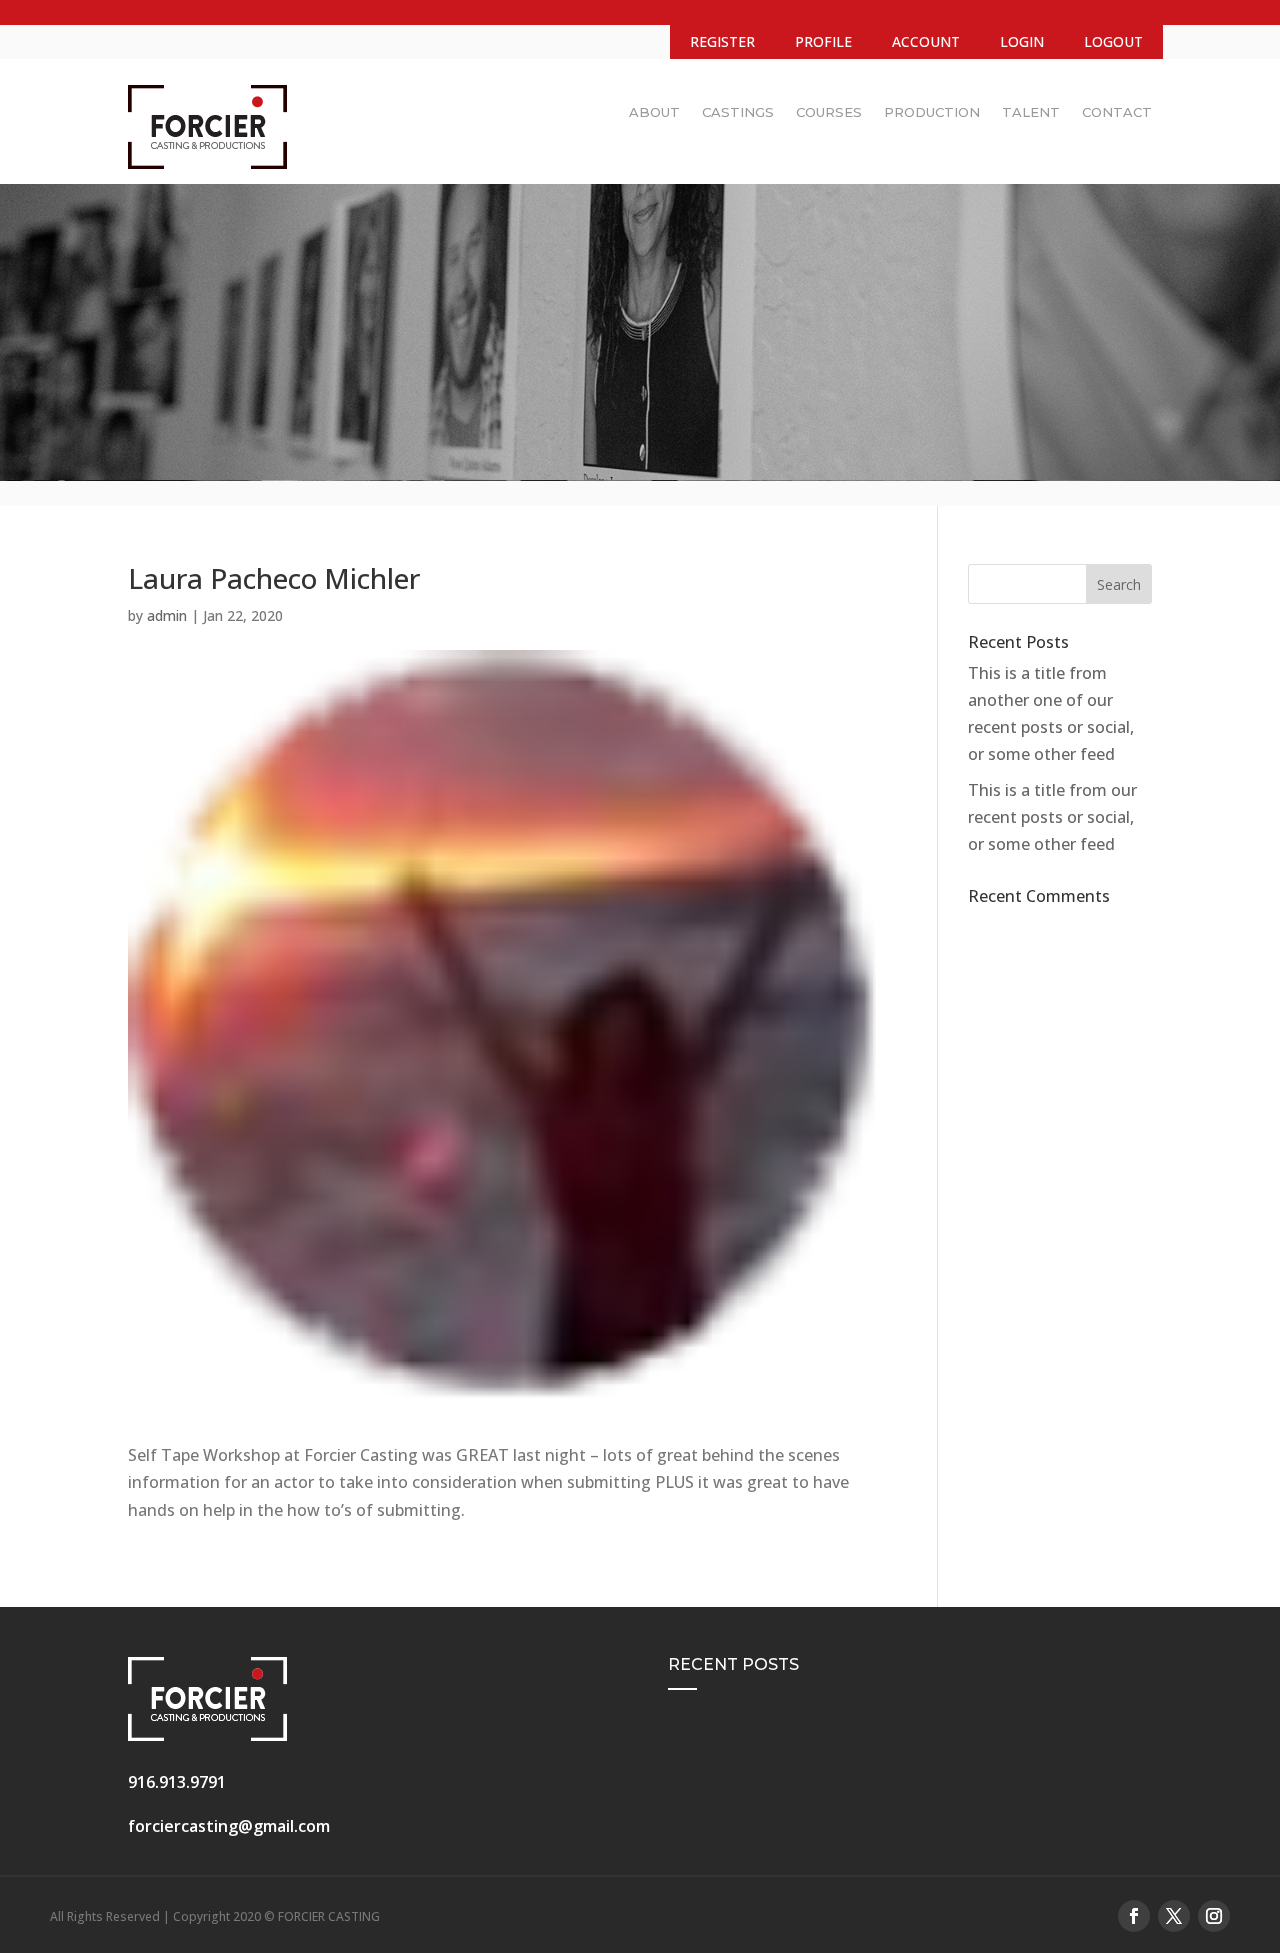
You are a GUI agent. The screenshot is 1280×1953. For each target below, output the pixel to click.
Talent (1031, 112)
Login (1022, 41)
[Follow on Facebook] (1134, 1916)
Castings (738, 112)
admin (167, 615)
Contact (1117, 112)
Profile (823, 41)
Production (932, 112)
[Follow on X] (1174, 1916)
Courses (829, 112)
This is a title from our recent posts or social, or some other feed (1052, 817)
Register (722, 41)
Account (926, 41)
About (654, 112)
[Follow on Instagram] (1214, 1916)
